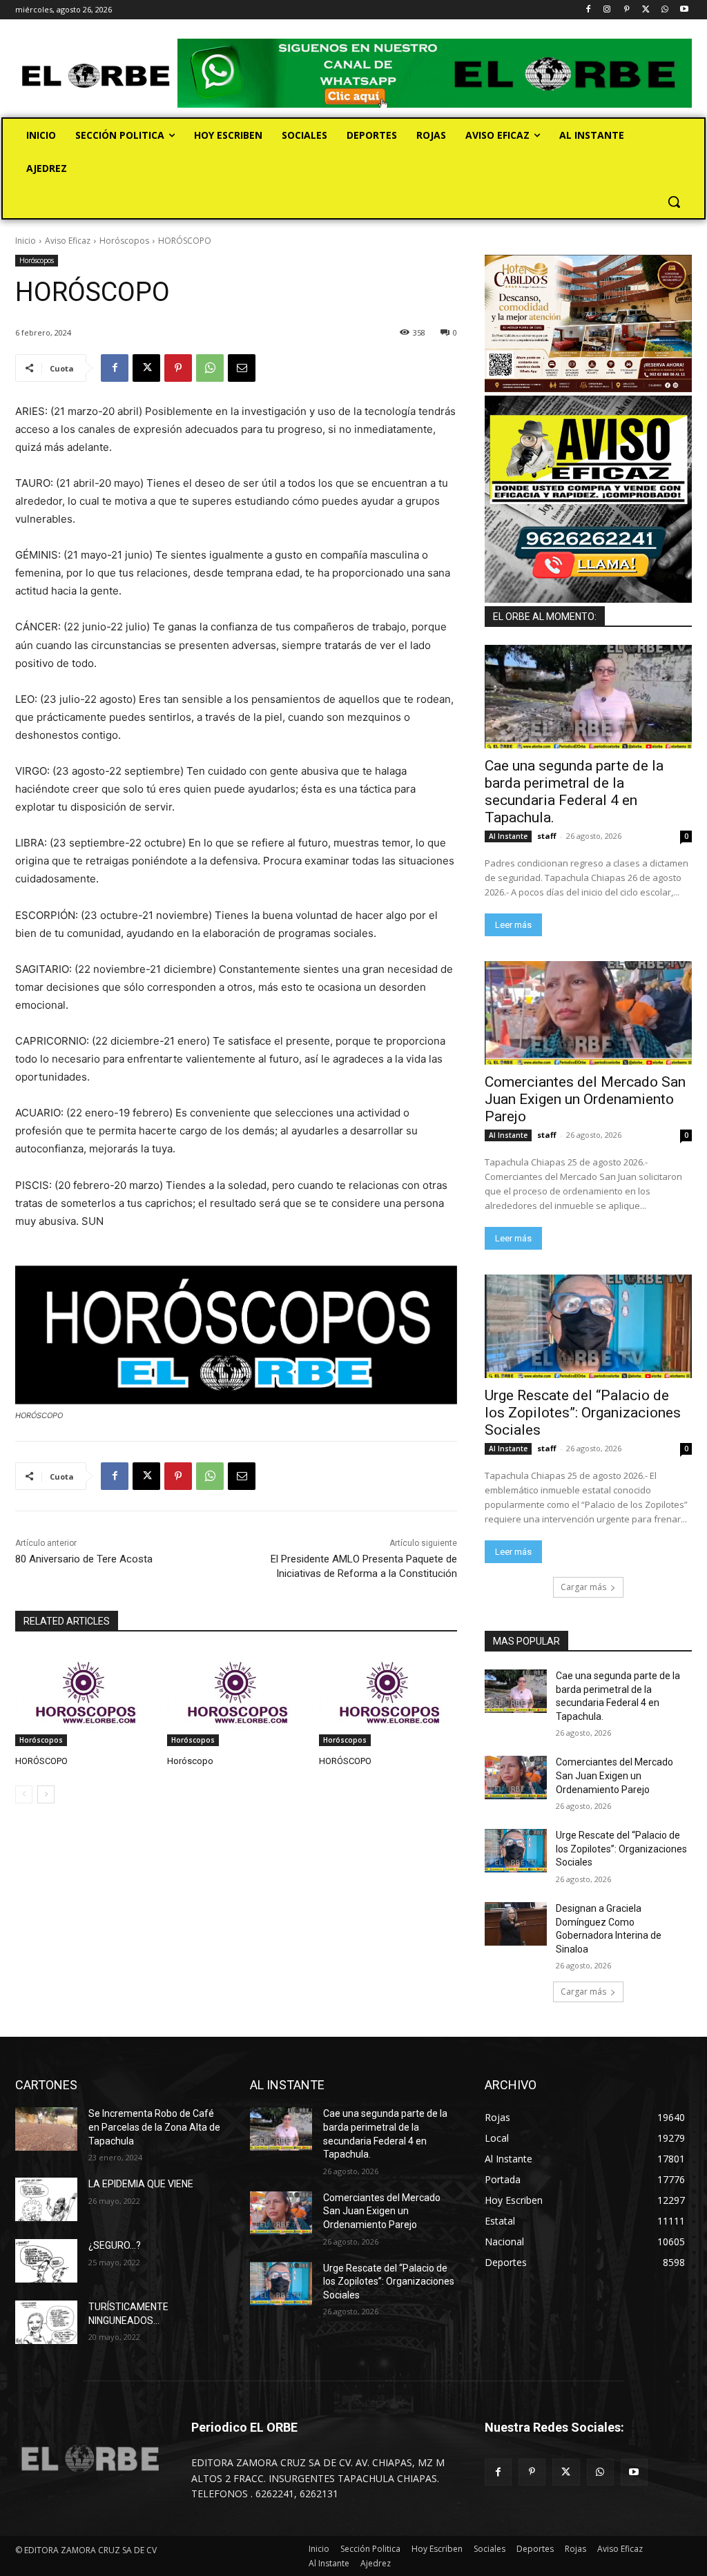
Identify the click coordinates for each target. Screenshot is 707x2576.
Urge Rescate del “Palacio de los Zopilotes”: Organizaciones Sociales (583, 1413)
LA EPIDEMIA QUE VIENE (141, 2184)
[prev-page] (24, 1794)
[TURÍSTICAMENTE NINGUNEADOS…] (46, 2322)
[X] (646, 10)
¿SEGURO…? (115, 2245)
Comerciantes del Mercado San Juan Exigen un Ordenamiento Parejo (585, 1099)
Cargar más (583, 1587)
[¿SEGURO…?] (46, 2261)
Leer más (513, 925)
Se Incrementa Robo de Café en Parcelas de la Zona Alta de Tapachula (154, 2127)
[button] (674, 202)
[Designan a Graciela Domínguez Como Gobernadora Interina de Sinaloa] (516, 1924)
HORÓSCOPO (41, 1761)
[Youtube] (684, 10)
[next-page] (46, 1794)
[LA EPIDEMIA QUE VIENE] (46, 2199)
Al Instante (508, 836)
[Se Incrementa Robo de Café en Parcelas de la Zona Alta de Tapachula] (46, 2129)
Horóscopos (124, 241)
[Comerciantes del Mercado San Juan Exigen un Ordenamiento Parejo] (588, 1013)
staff (547, 836)
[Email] (242, 368)
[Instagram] (607, 10)
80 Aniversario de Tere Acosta (84, 1559)
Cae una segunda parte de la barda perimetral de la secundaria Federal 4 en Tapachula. (574, 792)
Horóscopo (190, 1761)
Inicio (26, 241)
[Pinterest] (627, 10)
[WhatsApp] (665, 10)
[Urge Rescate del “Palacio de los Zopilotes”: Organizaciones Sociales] (588, 1326)
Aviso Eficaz (68, 241)
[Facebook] (588, 10)
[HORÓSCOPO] (84, 1698)
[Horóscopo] (236, 1698)
